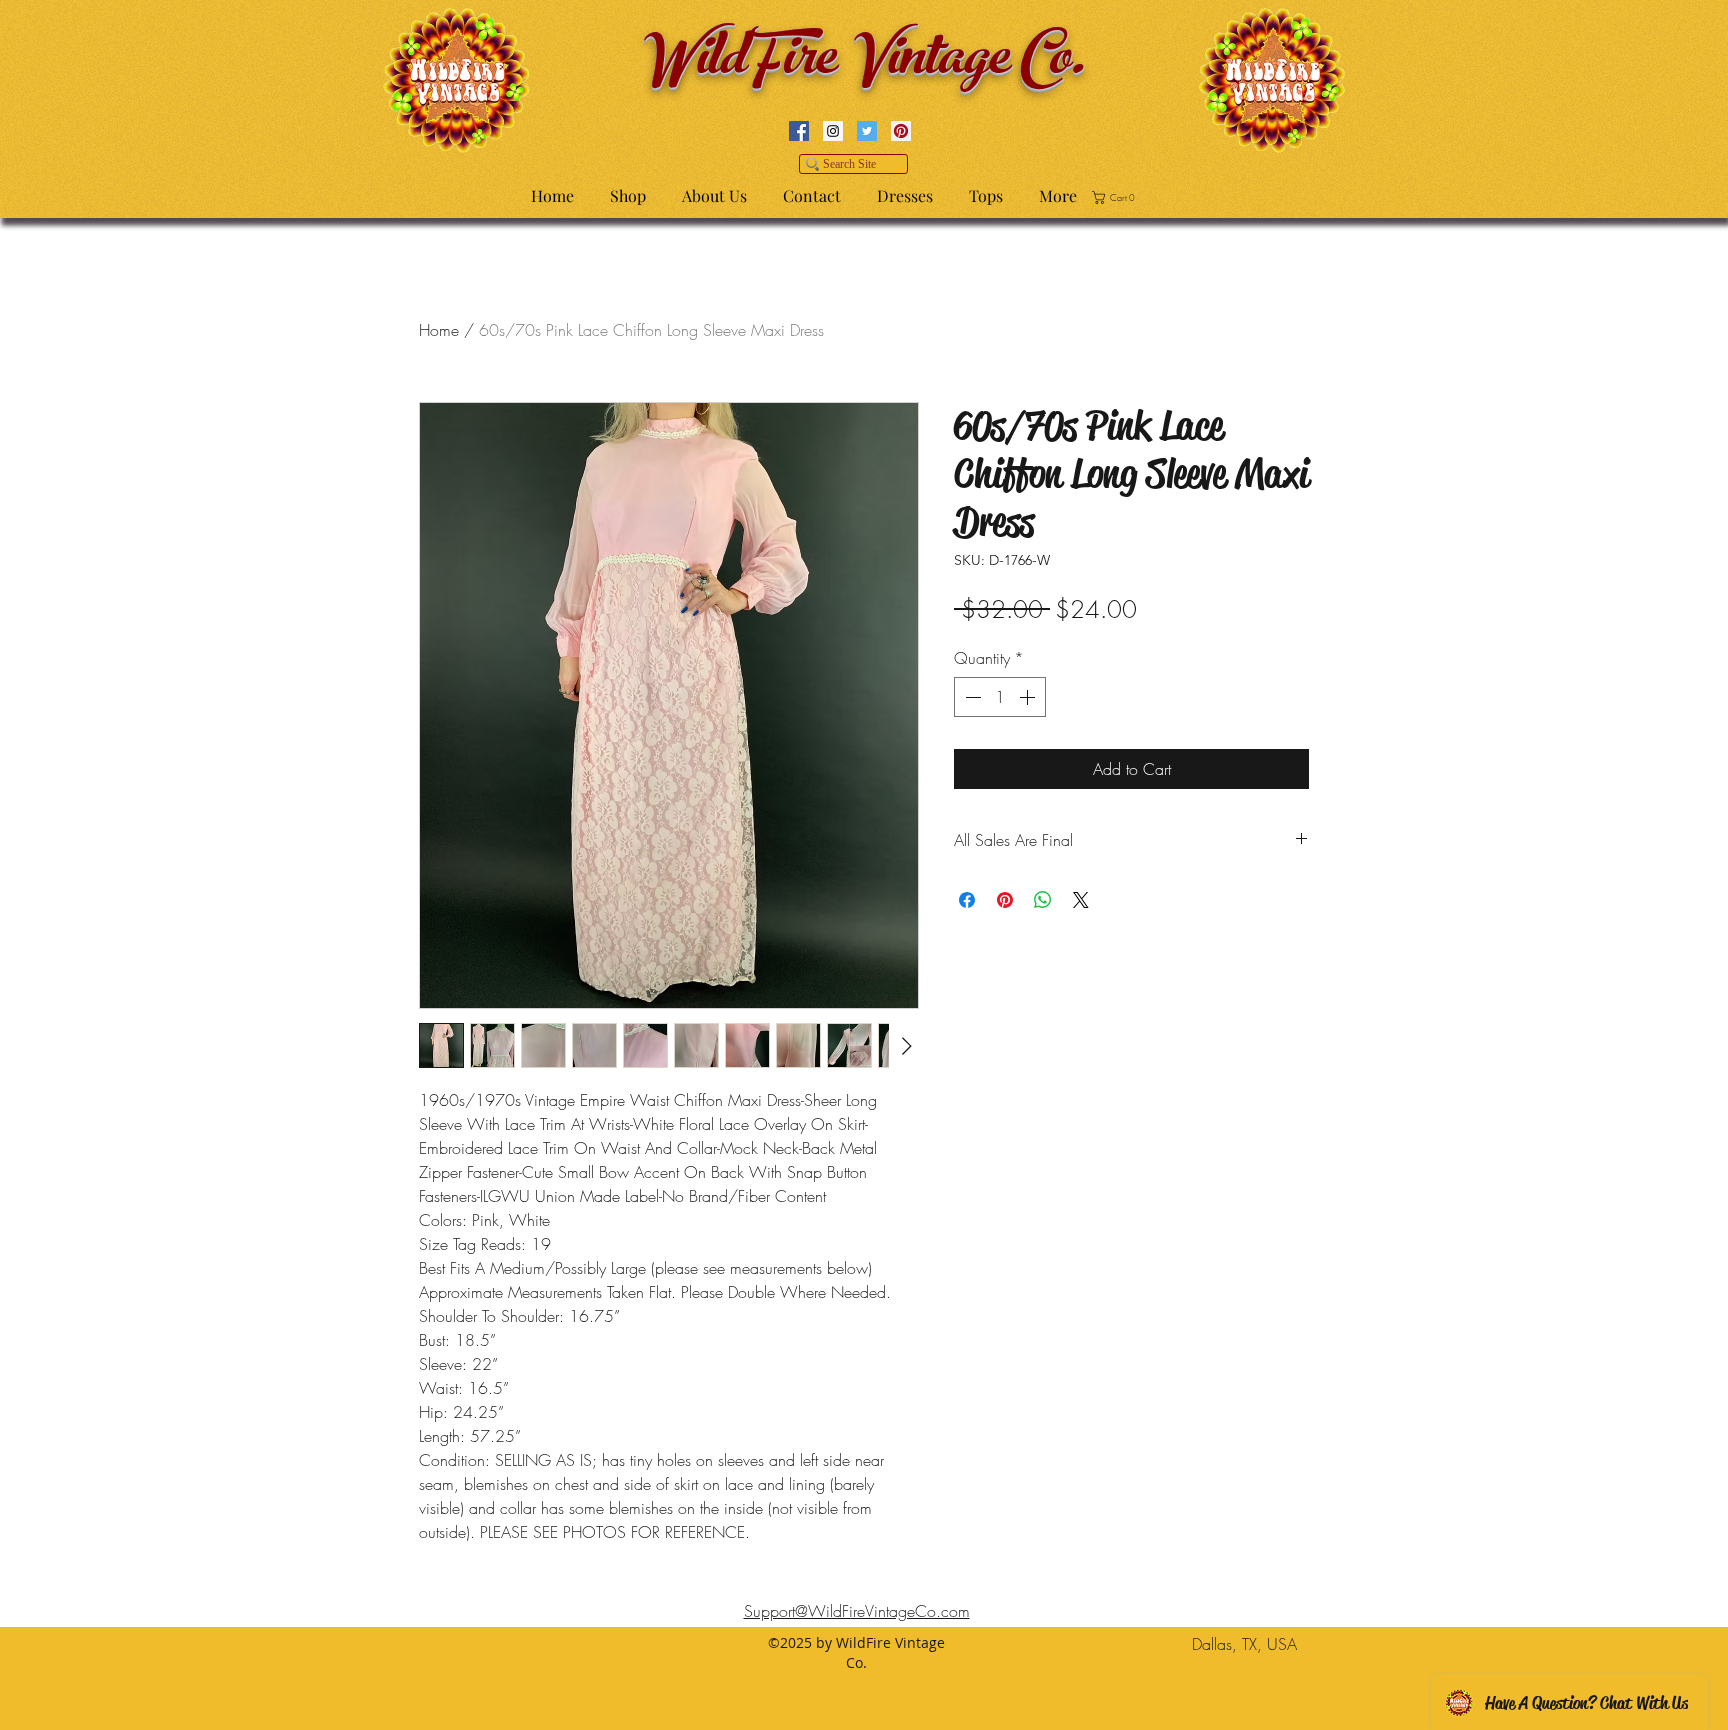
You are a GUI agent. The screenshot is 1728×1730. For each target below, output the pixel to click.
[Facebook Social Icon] (799, 131)
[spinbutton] (1000, 697)
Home (439, 330)
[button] (1116, 197)
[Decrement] (971, 697)
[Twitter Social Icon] (867, 131)
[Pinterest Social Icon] (901, 131)
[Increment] (1029, 697)
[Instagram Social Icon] (833, 131)
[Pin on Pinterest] (1005, 900)
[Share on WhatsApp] (1043, 900)
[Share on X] (1081, 900)
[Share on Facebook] (967, 900)
